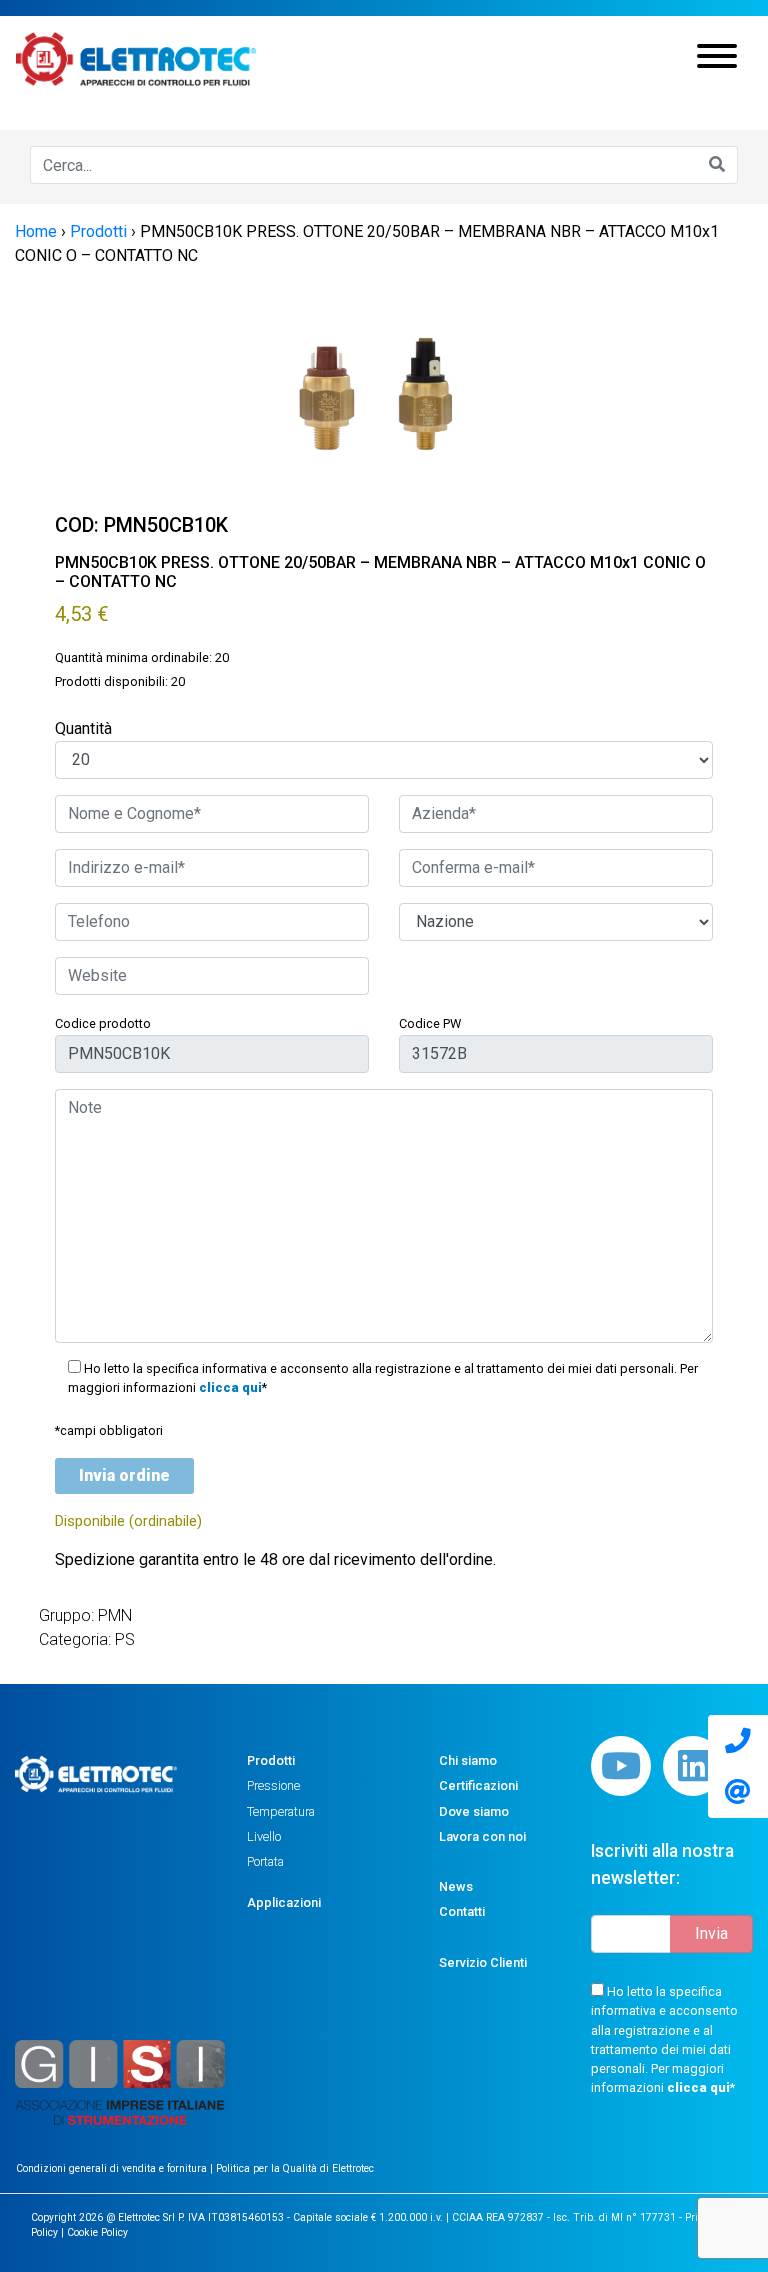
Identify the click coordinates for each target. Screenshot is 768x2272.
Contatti (462, 1911)
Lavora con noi (482, 1836)
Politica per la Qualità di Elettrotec (295, 2168)
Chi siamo (468, 1760)
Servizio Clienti (483, 1962)
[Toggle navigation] (717, 59)
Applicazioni (284, 1902)
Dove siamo (474, 1811)
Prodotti (271, 1760)
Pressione (273, 1785)
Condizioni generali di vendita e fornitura (113, 2168)
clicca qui (230, 1387)
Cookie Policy (97, 2232)
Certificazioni (478, 1785)
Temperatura (281, 1811)
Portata (265, 1861)
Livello (264, 1836)
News (456, 1886)
